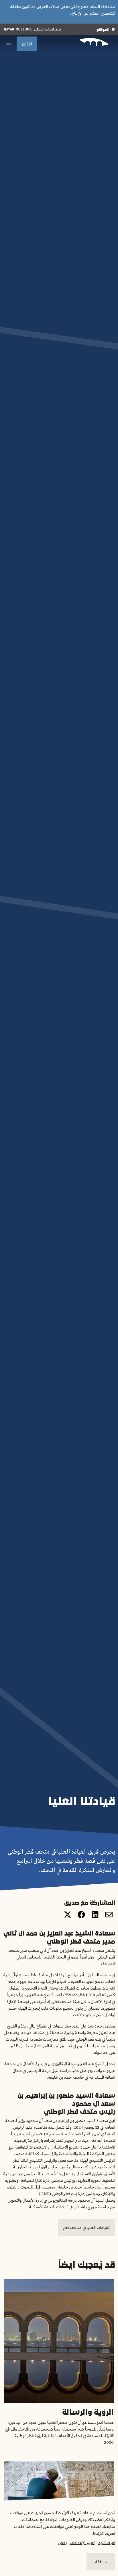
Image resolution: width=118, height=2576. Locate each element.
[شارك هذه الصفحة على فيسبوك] (81, 1915)
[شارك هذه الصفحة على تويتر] (68, 1915)
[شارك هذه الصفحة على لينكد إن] (95, 1915)
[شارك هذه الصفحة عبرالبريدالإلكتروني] (109, 1915)
